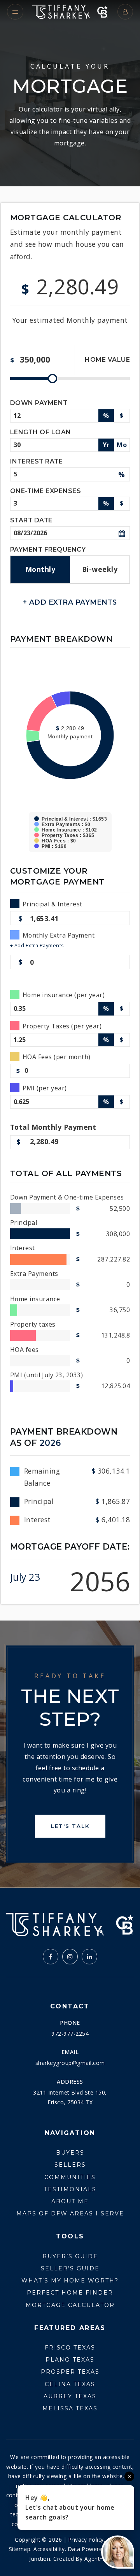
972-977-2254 (70, 2034)
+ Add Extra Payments (37, 945)
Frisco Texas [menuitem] (70, 2348)
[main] (70, 944)
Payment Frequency (48, 549)
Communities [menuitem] (70, 2177)
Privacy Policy (86, 2540)
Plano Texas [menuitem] (70, 2360)
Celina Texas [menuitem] (70, 2384)
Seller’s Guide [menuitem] (70, 2268)
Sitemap (20, 2549)
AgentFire (97, 2559)
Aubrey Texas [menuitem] (70, 2396)
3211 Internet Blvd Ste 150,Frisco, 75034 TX (70, 2097)
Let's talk (70, 1826)
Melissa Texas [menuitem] (70, 2408)
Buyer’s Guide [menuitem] (70, 2256)
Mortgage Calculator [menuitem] (70, 2305)
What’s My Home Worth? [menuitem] (70, 2281)
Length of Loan (41, 432)
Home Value (107, 360)
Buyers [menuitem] (70, 2153)
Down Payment (39, 403)
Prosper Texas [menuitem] (70, 2372)
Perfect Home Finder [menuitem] (70, 2293)
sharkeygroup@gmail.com (70, 2063)
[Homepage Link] (70, 11)
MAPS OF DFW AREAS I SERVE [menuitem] (70, 2213)
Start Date (31, 520)
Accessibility (49, 2549)
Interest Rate (37, 461)
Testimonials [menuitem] (70, 2189)
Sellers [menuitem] (70, 2165)
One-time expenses (46, 491)
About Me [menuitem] (70, 2201)
